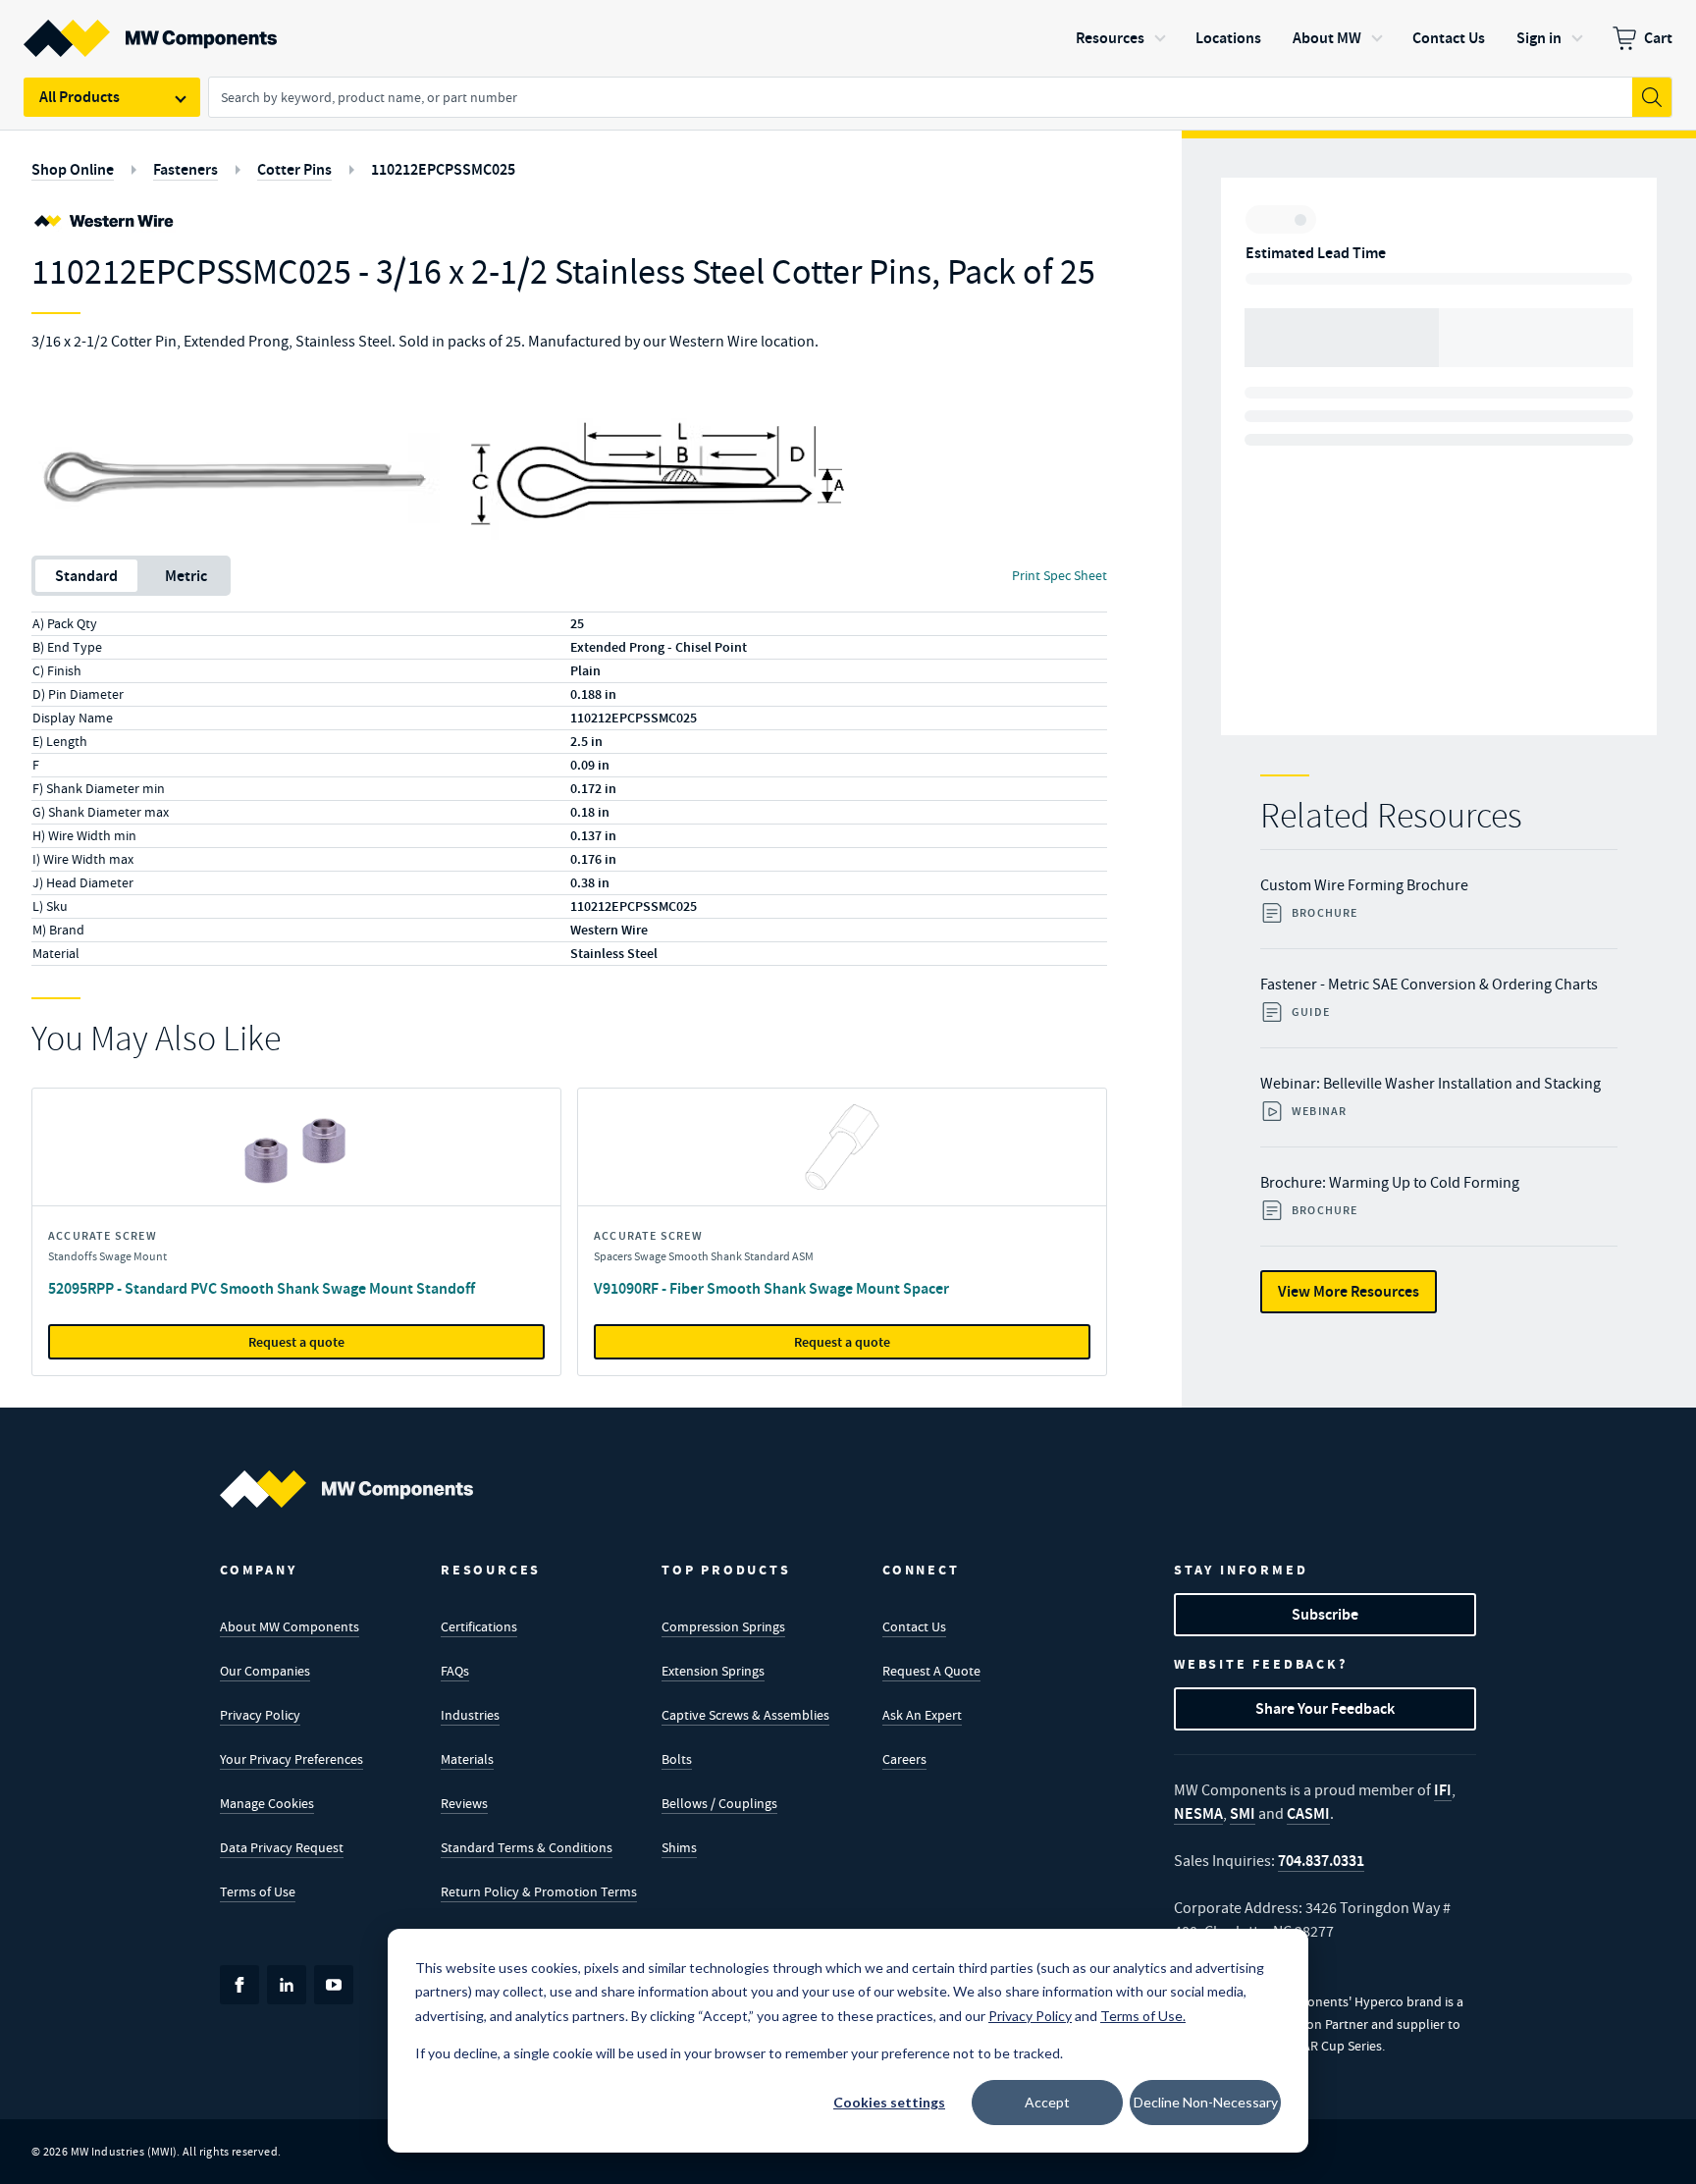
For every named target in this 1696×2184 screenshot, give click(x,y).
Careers (904, 1759)
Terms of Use (258, 1891)
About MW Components (290, 1626)
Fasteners (185, 169)
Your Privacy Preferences (291, 1759)
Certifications (479, 1626)
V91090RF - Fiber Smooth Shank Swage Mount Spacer (771, 1288)
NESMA (1198, 1813)
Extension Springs (713, 1671)
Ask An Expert (922, 1715)
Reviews (464, 1803)
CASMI (1308, 1813)
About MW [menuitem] (1327, 38)
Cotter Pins (294, 169)
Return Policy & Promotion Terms (539, 1891)
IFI (1443, 1790)
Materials (467, 1759)
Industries (470, 1715)
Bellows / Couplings (719, 1803)
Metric (186, 576)
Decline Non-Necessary (1206, 2102)
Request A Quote (931, 1671)
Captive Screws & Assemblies (745, 1715)
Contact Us (914, 1626)
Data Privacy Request (282, 1847)
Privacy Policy (260, 1715)
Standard (86, 576)
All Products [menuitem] (79, 97)
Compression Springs (723, 1626)
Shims (679, 1847)
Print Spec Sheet (1060, 575)
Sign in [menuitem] (1539, 38)
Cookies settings (889, 2102)
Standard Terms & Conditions (527, 1847)
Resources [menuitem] (1110, 38)
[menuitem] (1643, 38)
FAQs (455, 1671)
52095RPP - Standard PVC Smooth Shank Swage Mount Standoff (262, 1288)
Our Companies (265, 1671)
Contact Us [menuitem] (1449, 38)
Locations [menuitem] (1228, 38)
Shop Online (73, 169)
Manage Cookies (267, 1803)
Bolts (677, 1759)
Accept (1047, 2102)
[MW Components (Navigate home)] (346, 1489)
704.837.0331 (1321, 1861)
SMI (1243, 1813)
